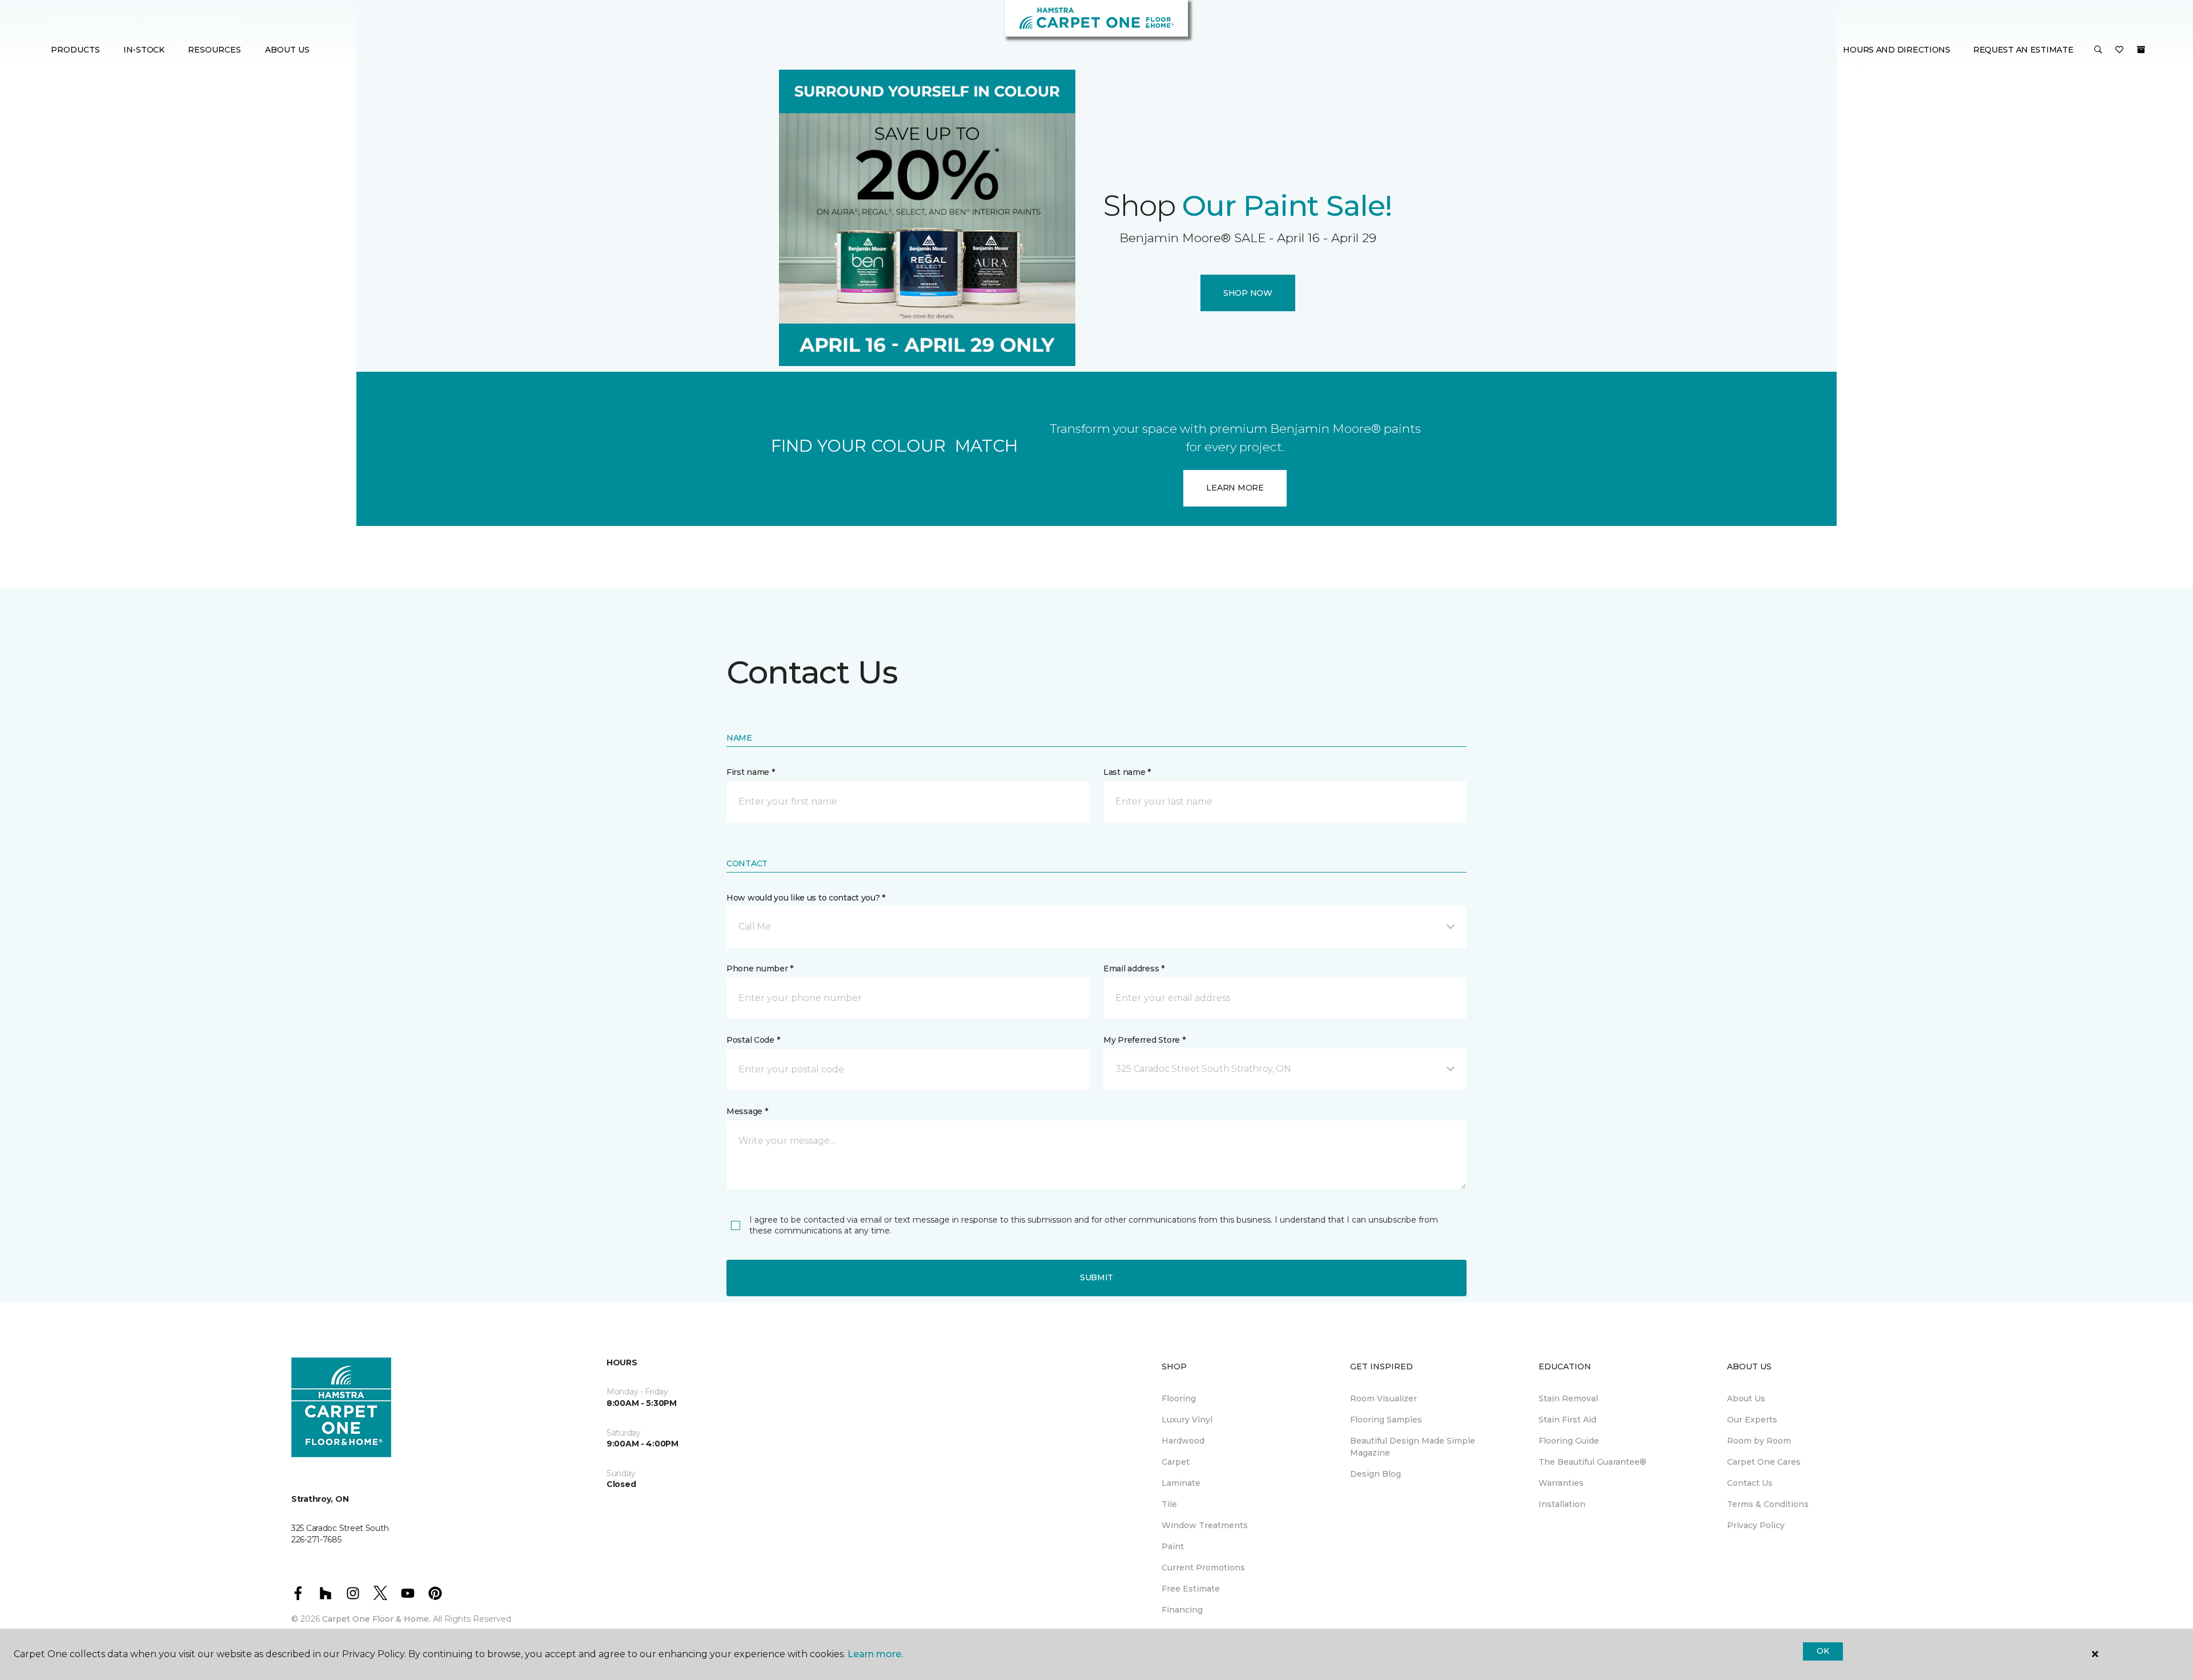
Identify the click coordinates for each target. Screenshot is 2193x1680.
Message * (747, 1111)
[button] (2098, 50)
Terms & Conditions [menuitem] (1768, 1504)
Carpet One (750, 111)
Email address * (1134, 968)
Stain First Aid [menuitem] (1567, 1420)
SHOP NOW (1248, 293)
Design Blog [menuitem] (1375, 1474)
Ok (1823, 1651)
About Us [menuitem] (1746, 1398)
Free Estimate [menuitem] (1191, 1589)
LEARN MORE (1235, 488)
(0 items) (2141, 50)
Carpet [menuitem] (1176, 1462)
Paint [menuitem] (1173, 1546)
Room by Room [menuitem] (1759, 1441)
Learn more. (875, 1654)
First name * (751, 772)
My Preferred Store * (1144, 1040)
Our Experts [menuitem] (1752, 1420)
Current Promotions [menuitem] (1203, 1568)
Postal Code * (753, 1040)
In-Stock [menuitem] (144, 50)
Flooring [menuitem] (1179, 1398)
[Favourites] (2119, 50)
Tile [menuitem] (1169, 1504)
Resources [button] (214, 50)
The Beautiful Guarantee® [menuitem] (1592, 1462)
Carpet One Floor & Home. (376, 1619)
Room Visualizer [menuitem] (1383, 1398)
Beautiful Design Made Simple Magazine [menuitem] (1413, 1447)
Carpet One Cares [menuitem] (1764, 1462)
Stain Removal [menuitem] (1568, 1398)
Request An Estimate (2023, 50)
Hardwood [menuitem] (1183, 1441)
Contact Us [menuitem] (1750, 1483)
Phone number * (760, 968)
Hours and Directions (1896, 50)
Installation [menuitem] (1562, 1504)
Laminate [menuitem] (1181, 1483)
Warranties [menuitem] (1561, 1483)
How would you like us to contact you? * (806, 898)
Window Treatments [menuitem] (1205, 1525)
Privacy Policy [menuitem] (1756, 1525)
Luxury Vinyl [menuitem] (1187, 1420)
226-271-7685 (214, 21)
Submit (1096, 1277)
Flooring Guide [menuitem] (1569, 1441)
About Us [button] (287, 50)
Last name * (1127, 772)
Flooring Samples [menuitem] (1386, 1420)
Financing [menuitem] (1182, 1610)
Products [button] (75, 50)
